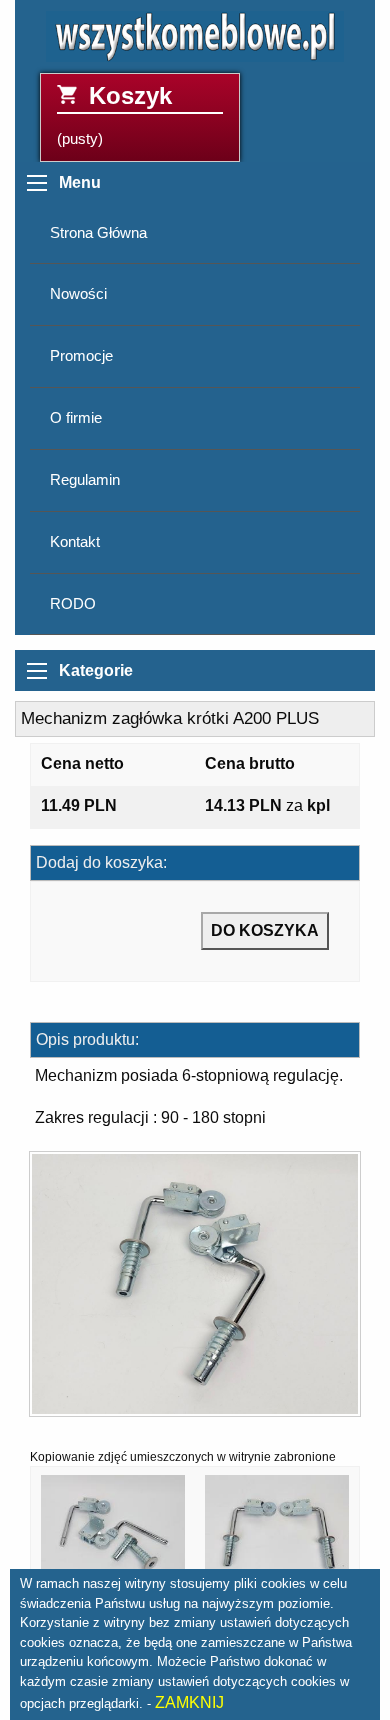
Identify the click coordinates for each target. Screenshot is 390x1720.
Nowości (78, 294)
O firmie (76, 418)
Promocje (81, 356)
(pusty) (114, 114)
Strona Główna (98, 233)
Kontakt (75, 542)
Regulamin (85, 480)
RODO (73, 604)
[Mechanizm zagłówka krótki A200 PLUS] (195, 1290)
